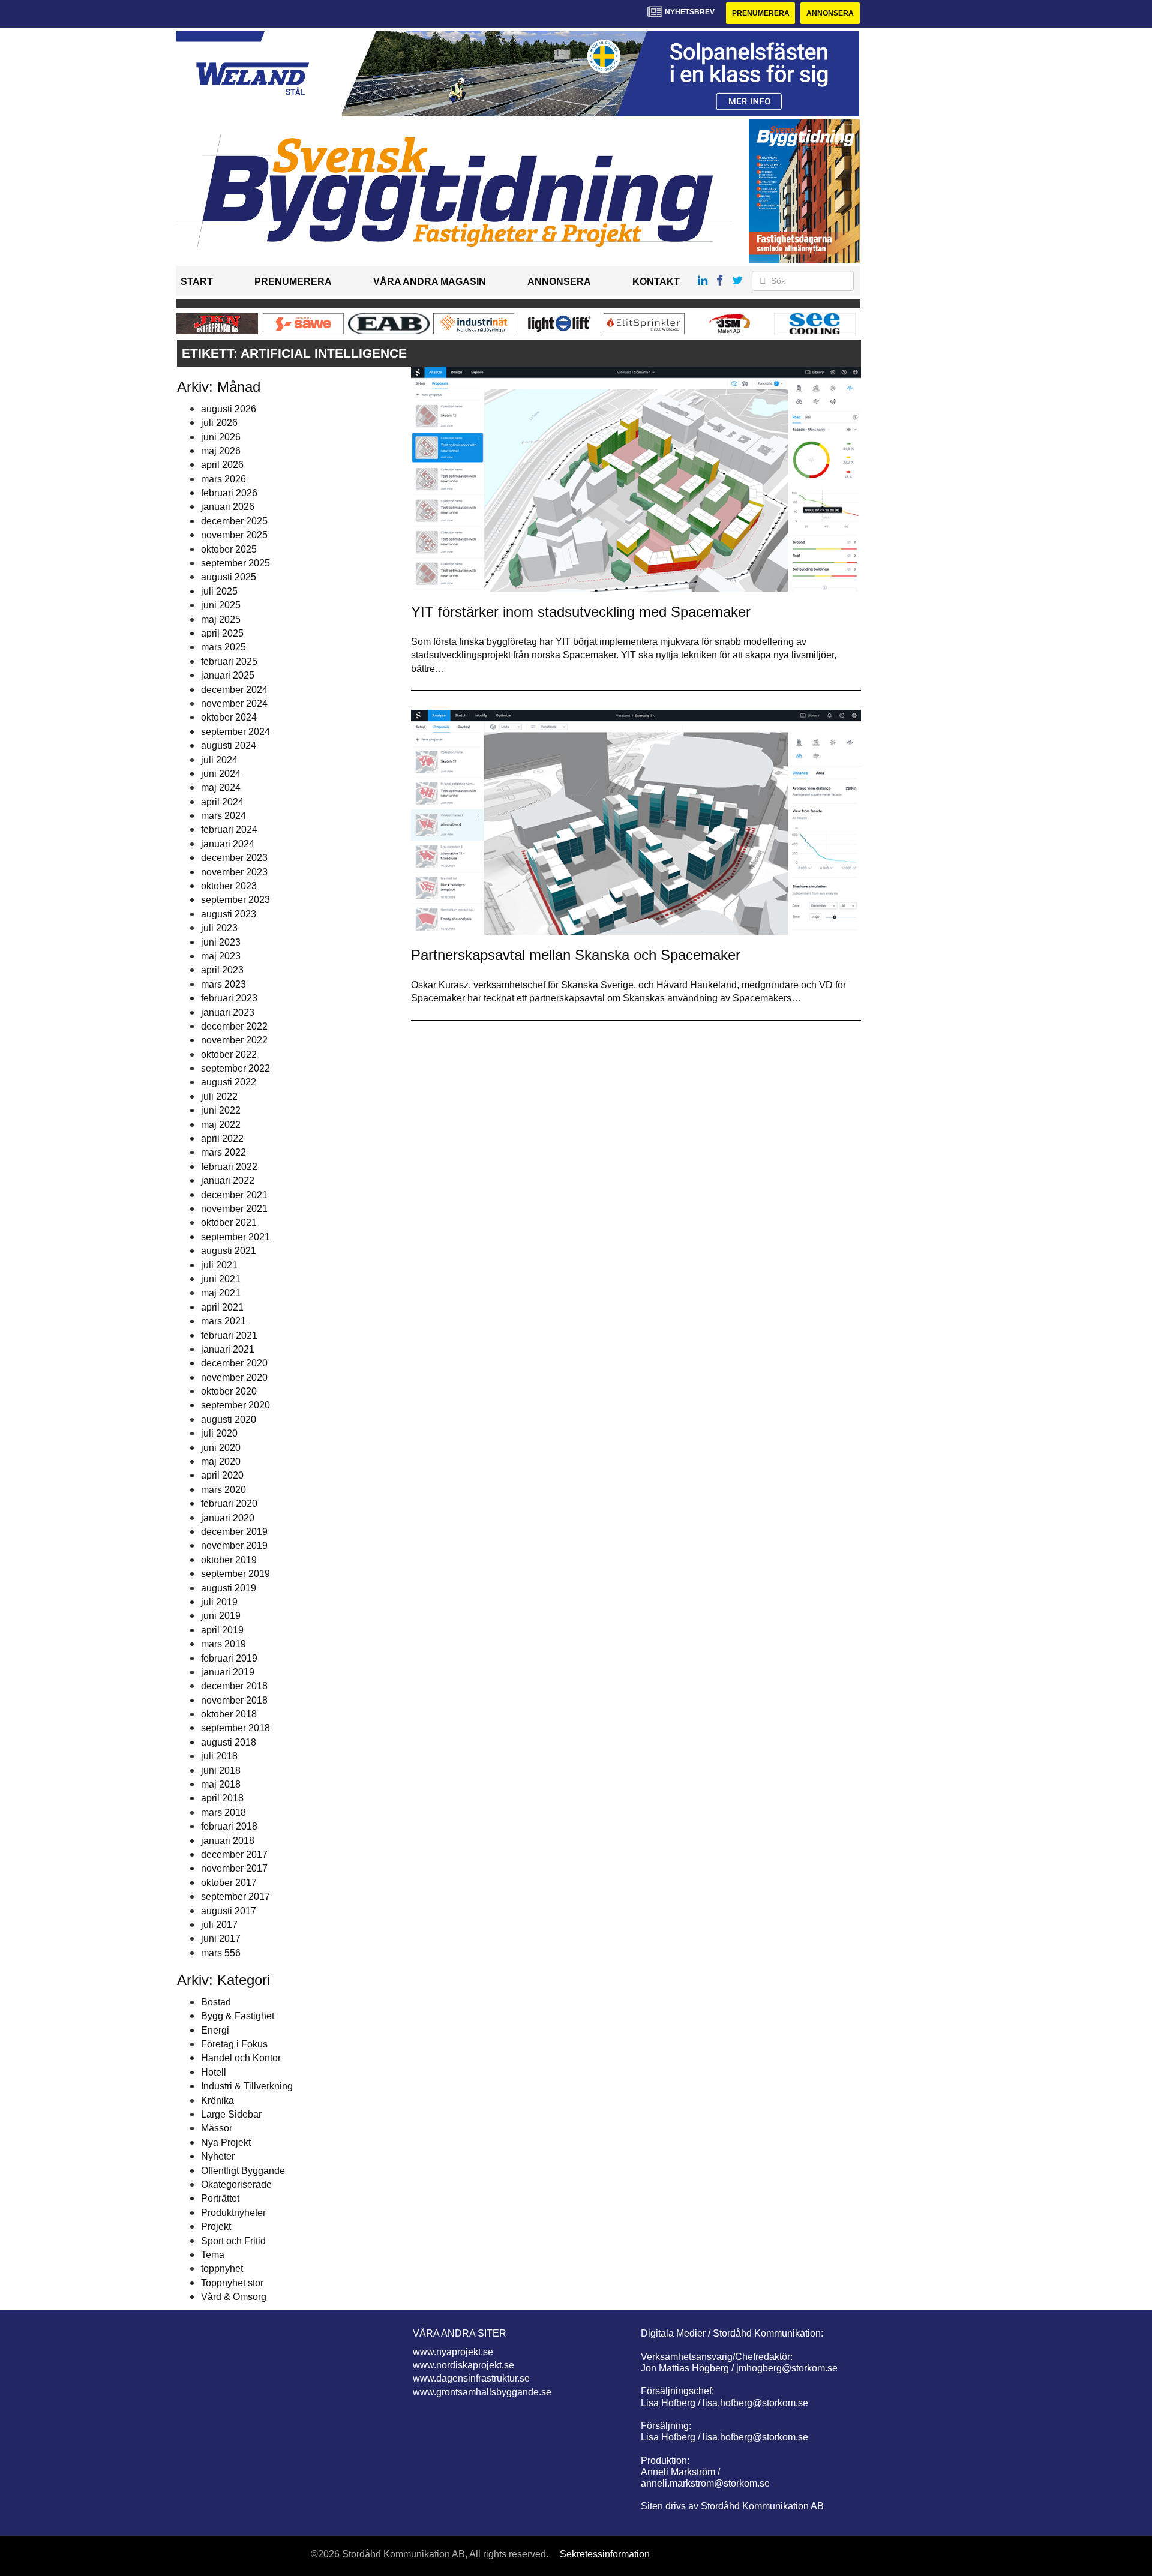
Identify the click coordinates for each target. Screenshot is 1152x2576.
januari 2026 (228, 507)
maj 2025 (221, 620)
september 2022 (235, 1068)
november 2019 (234, 1545)
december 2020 (234, 1363)
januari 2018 (228, 1841)
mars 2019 (223, 1644)
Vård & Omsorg (234, 2297)
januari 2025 (228, 675)
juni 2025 (221, 605)
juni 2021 (221, 1279)
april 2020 (222, 1475)
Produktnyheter (233, 2213)
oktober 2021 (229, 1223)
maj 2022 (221, 1125)
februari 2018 (229, 1826)
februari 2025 (229, 662)
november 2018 (234, 1700)
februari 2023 (229, 998)
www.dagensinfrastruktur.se (471, 2378)
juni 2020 (221, 1448)
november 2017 (234, 1868)
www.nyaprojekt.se (453, 2352)
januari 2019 (228, 1672)
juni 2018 (221, 1770)
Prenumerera (761, 13)
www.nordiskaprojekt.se (463, 2365)
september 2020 (235, 1405)
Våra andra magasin (430, 282)
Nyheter (218, 2156)
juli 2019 (219, 1602)
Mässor (217, 2128)
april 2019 (222, 1630)
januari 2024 (228, 844)
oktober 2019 (229, 1560)
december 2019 (234, 1532)
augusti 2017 (229, 1911)
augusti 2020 (229, 1419)
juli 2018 (219, 1756)
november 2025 (234, 535)
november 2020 (234, 1377)
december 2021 (234, 1195)
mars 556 (221, 1953)
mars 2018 (223, 1812)
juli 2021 (219, 1265)
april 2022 (222, 1139)
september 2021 (235, 1237)
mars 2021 (223, 1321)
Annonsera (830, 13)
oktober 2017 (229, 1883)
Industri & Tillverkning (247, 2086)
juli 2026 (219, 423)
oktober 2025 (229, 549)
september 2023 (235, 900)
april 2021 (222, 1307)
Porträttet (220, 2198)
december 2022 (234, 1026)
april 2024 (222, 802)
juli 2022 (219, 1097)
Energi (215, 2030)
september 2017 (235, 1896)
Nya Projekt (226, 2142)
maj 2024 (221, 788)
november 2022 (234, 1040)
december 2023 (234, 858)
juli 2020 (219, 1433)
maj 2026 (221, 451)
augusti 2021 (229, 1251)
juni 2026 (221, 437)
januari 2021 (228, 1349)
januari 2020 (228, 1518)
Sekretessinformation (605, 2554)
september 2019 (235, 1574)
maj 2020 (221, 1461)
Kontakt (656, 282)
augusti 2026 (229, 409)
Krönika (217, 2100)
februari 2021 (229, 1335)
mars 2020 (223, 1490)
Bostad (216, 2002)
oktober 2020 (229, 1391)
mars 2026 (223, 479)
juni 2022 (221, 1110)
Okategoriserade (236, 2184)
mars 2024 (223, 816)
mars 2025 (223, 647)
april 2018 (222, 1798)
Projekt (216, 2226)
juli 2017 (219, 1925)
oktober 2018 (229, 1714)
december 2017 (234, 1854)
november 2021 (234, 1209)
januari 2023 (228, 1013)
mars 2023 (223, 984)
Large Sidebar (231, 2114)
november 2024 (234, 704)
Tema (213, 2255)
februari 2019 (229, 1658)
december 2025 (234, 521)
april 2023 (222, 970)
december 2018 (234, 1686)
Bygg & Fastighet (238, 2016)
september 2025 (235, 563)
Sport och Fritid (233, 2241)
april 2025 (222, 633)
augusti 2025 (229, 577)
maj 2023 (221, 956)
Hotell (214, 2072)
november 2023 (234, 872)
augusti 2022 (229, 1082)
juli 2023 (219, 928)
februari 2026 (229, 493)
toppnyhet (222, 2268)
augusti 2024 (229, 746)
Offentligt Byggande (243, 2171)
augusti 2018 (229, 1742)
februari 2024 (229, 830)
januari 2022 (228, 1181)
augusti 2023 (229, 914)
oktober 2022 (229, 1055)
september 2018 (235, 1728)
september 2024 (235, 732)
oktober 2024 (229, 717)
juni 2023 (221, 942)
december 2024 (234, 690)
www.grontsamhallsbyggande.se (482, 2392)
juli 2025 (219, 591)
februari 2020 (229, 1503)
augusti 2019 (229, 1588)
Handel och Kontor (241, 2058)
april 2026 (222, 465)
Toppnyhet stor (232, 2283)
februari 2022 (229, 1167)
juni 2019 (221, 1616)
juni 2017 (221, 1938)
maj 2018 (221, 1784)
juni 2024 (221, 774)
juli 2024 (219, 760)
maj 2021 (221, 1293)
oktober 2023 (229, 886)
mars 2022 (223, 1152)
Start (197, 282)
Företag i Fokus (234, 2044)
